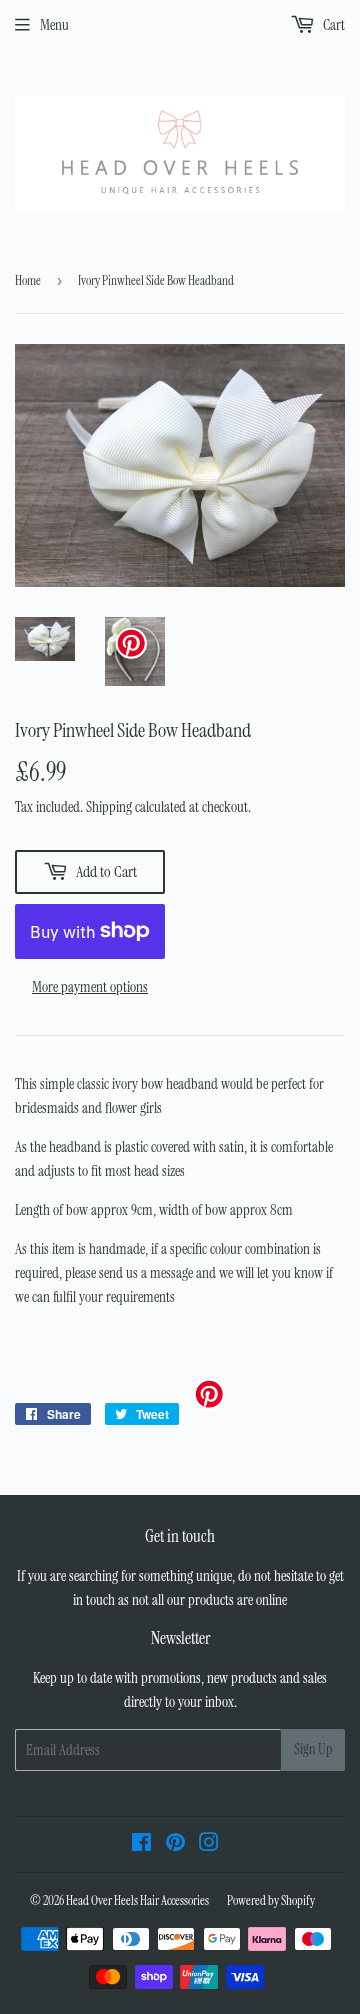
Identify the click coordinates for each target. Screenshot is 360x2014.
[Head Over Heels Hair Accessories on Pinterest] (175, 1845)
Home (28, 280)
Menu (54, 25)
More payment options (90, 987)
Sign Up (313, 1749)
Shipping (109, 807)
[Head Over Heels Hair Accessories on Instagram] (209, 1845)
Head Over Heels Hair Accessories (137, 1900)
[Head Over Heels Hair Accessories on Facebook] (141, 1845)
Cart (332, 25)
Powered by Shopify (271, 1900)
